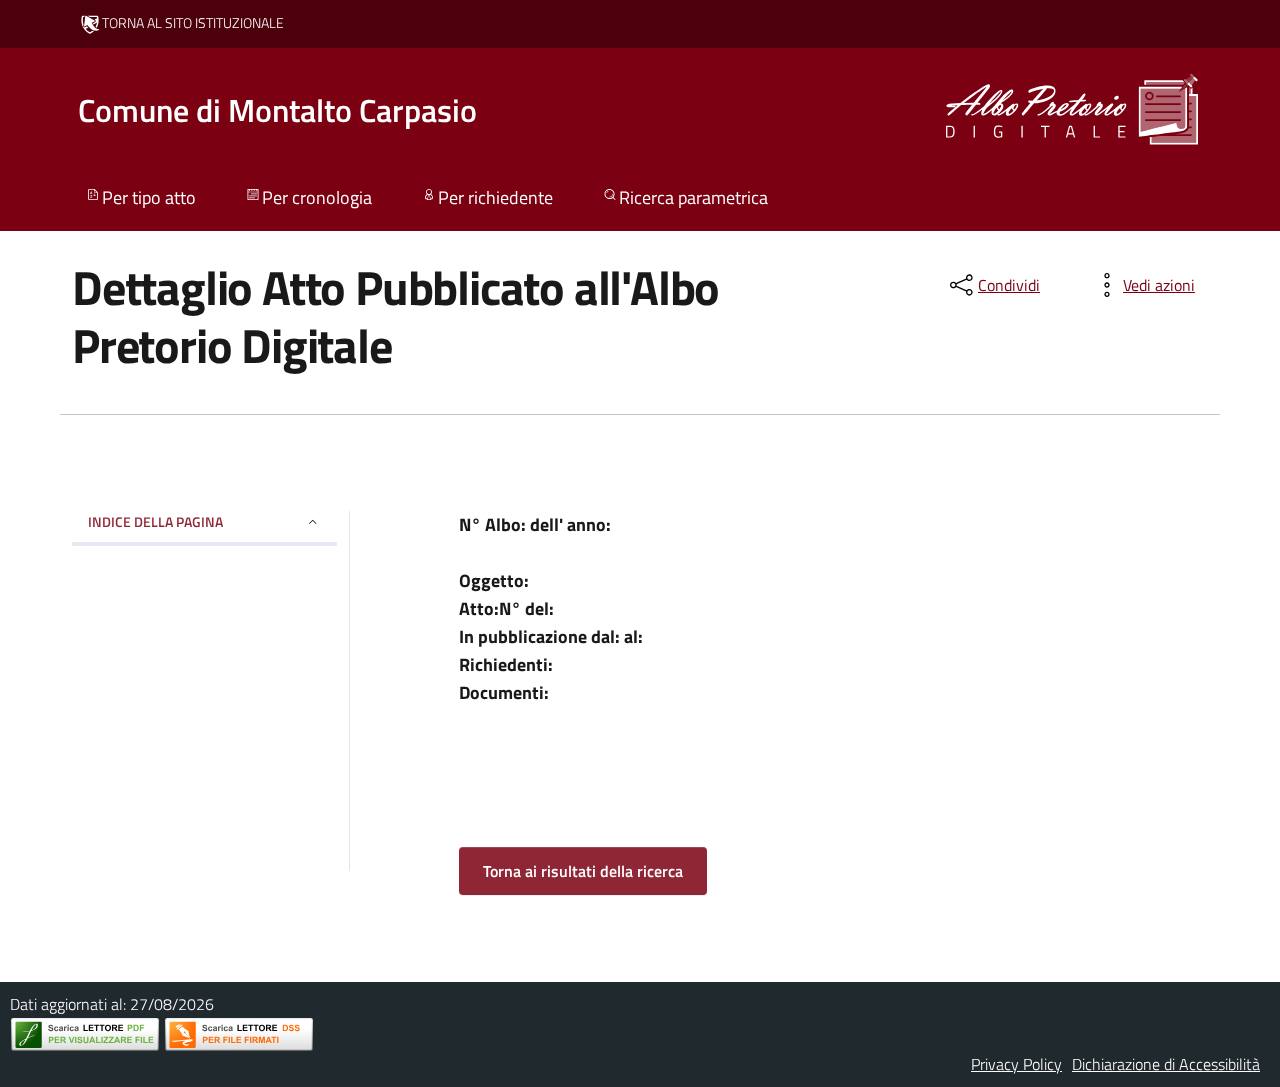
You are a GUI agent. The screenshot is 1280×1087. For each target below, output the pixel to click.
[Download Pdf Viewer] (85, 1034)
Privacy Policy (1016, 1064)
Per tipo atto (149, 197)
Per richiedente (495, 197)
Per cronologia (317, 197)
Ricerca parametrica (693, 197)
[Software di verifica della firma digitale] (239, 1034)
